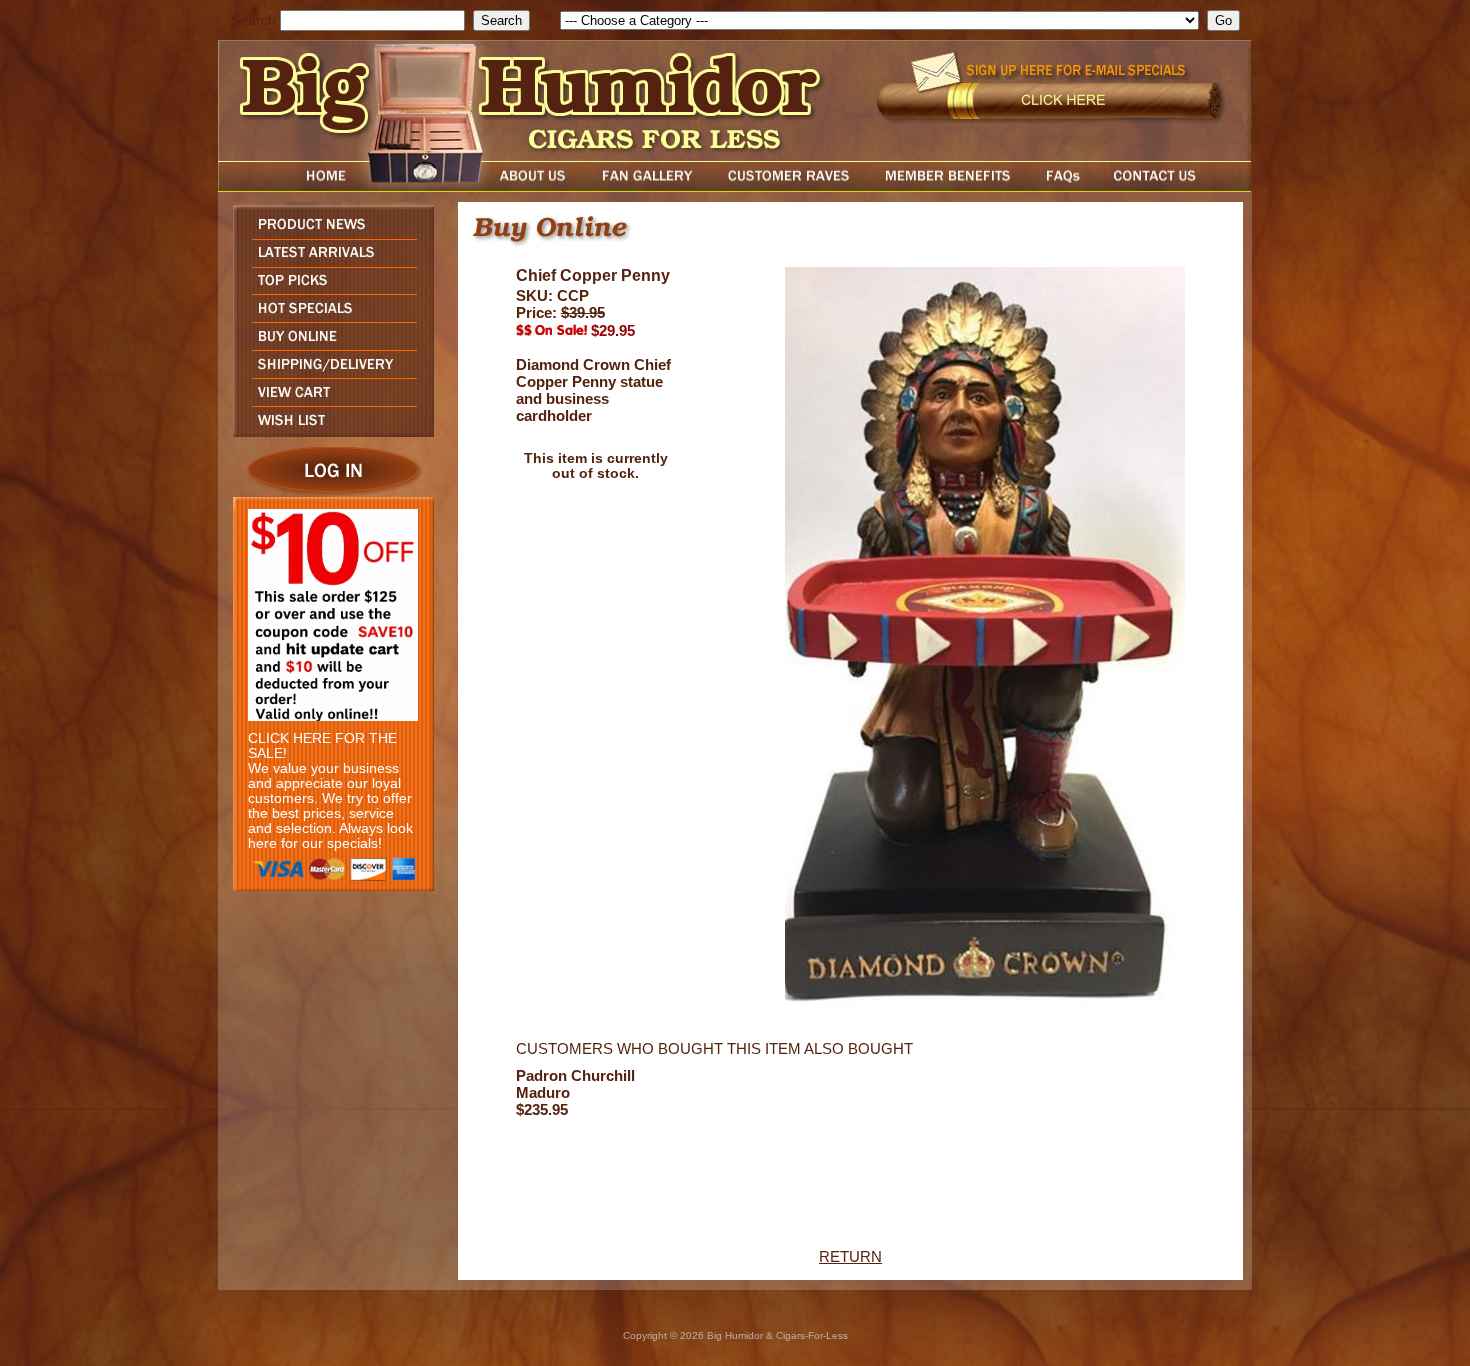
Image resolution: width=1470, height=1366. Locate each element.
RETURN (850, 1256)
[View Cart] (328, 400)
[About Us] (538, 186)
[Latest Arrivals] (328, 261)
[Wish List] (328, 431)
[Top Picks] (328, 288)
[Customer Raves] (790, 186)
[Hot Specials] (328, 316)
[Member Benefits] (948, 186)
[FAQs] (1062, 186)
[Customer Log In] (328, 491)
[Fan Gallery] (646, 186)
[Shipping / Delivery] (328, 372)
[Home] (288, 186)
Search (253, 20)
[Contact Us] (1175, 186)
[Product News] (328, 233)
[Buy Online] (328, 344)
